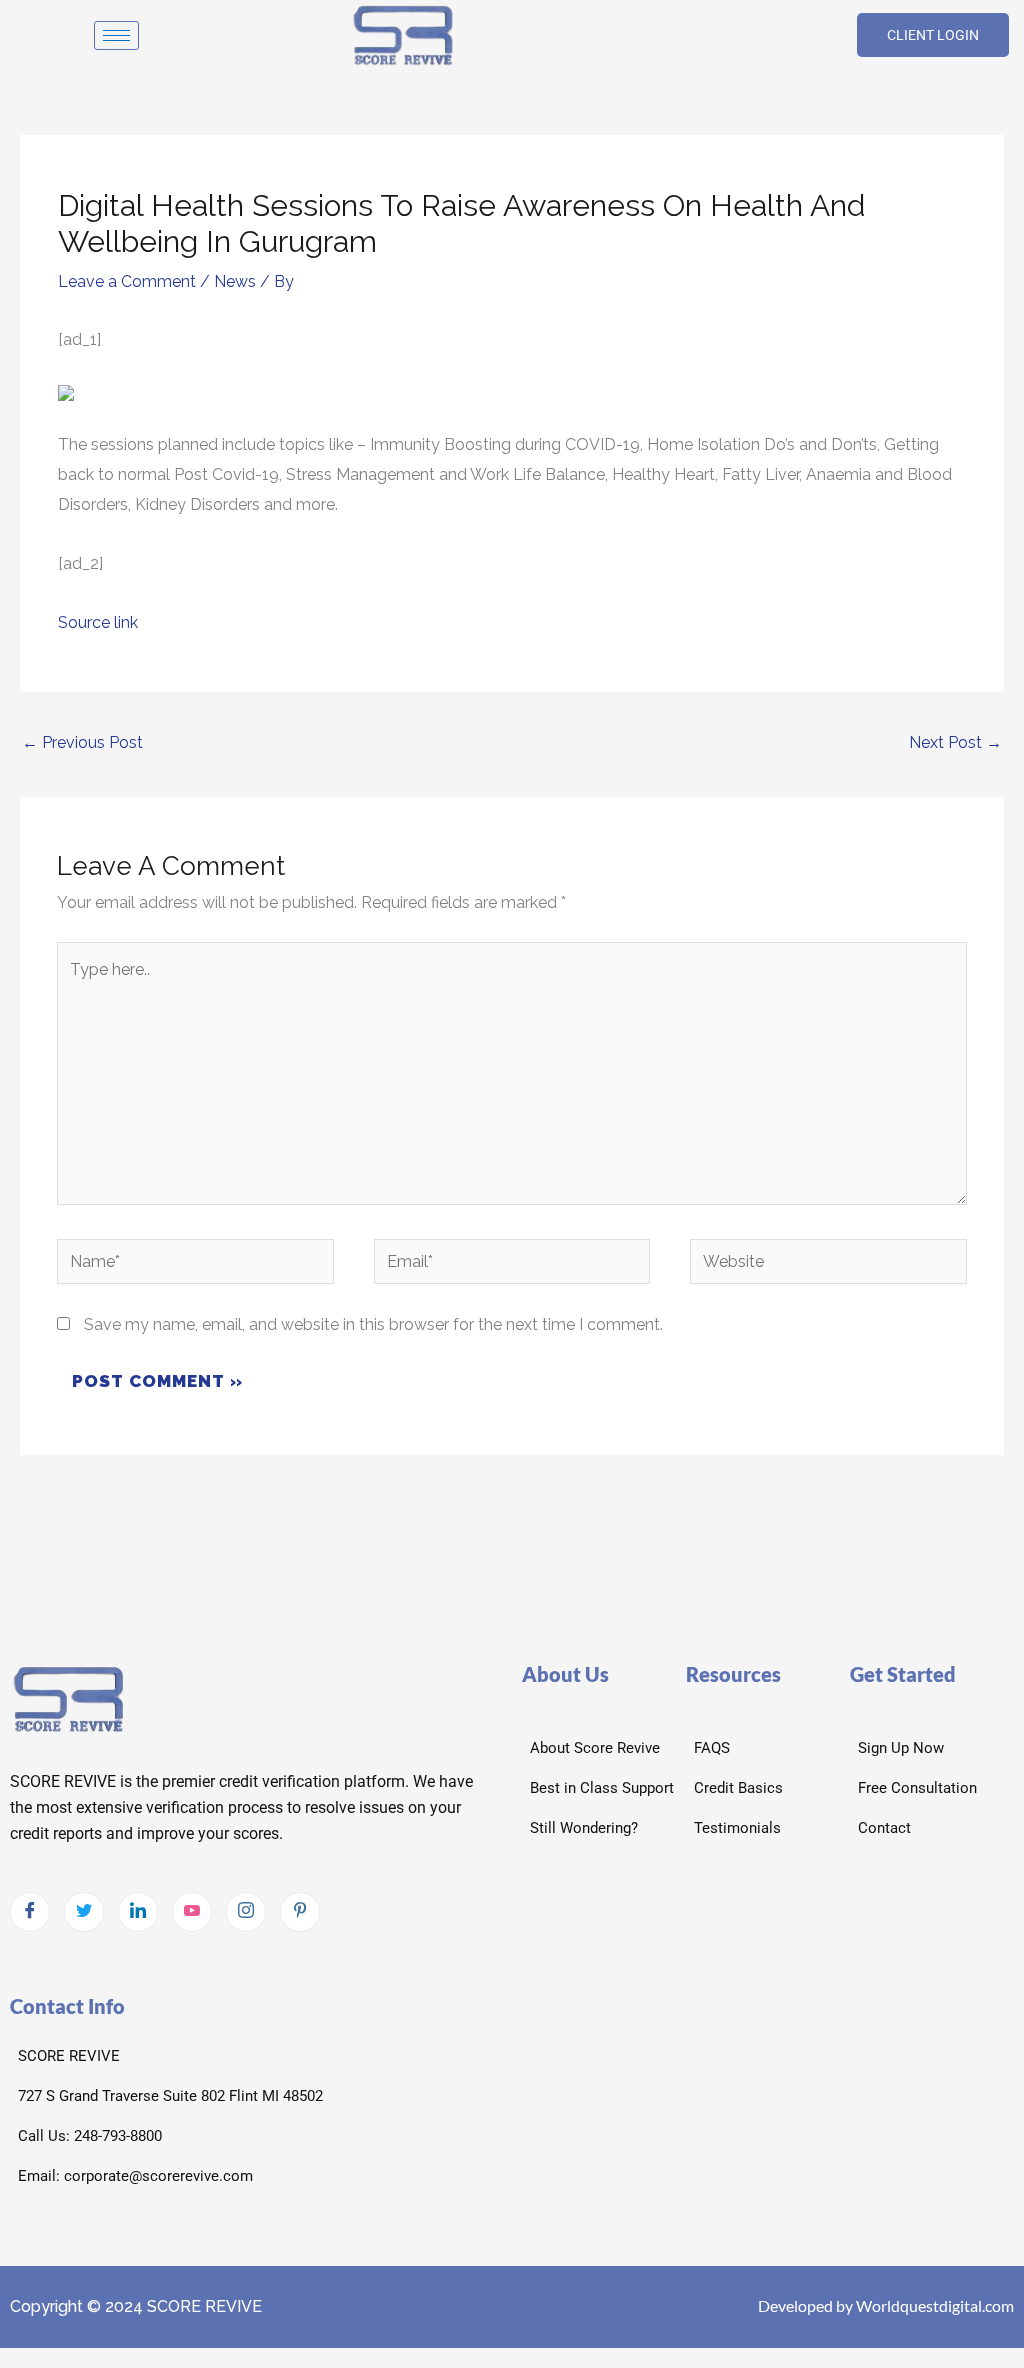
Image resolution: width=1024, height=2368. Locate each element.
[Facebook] (30, 1912)
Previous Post (82, 742)
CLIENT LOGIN (933, 35)
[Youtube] (192, 1912)
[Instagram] (246, 1912)
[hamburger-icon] (116, 35)
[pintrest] (300, 1912)
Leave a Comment (127, 281)
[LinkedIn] (138, 1912)
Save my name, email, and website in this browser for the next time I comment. (373, 1324)
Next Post (955, 742)
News (235, 281)
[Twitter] (84, 1912)
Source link (98, 622)
